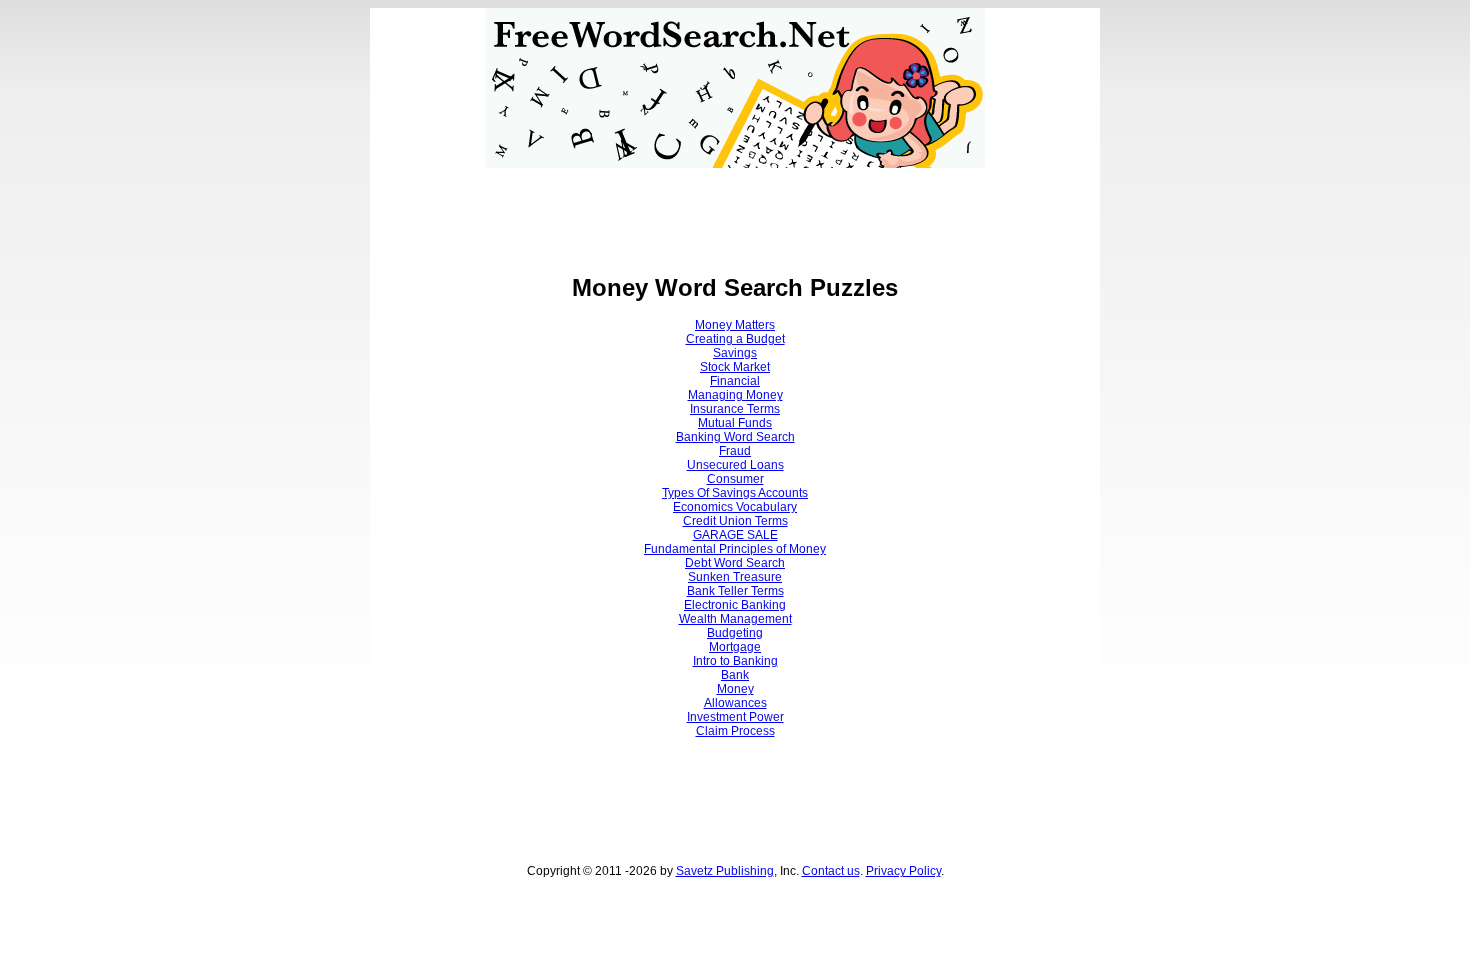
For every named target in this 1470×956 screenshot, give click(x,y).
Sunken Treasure (735, 577)
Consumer (735, 479)
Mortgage (735, 647)
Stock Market (735, 367)
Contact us (831, 871)
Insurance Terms (735, 409)
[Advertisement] (735, 213)
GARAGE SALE (735, 535)
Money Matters (735, 325)
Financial (735, 381)
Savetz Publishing (725, 871)
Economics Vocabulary (735, 507)
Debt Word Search (735, 563)
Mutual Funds (735, 423)
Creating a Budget (735, 339)
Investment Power (735, 717)
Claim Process (735, 731)
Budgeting (735, 633)
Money (735, 689)
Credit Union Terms (735, 521)
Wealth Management (735, 619)
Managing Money (735, 395)
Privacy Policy (903, 871)
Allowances (735, 703)
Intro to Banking (735, 661)
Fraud (735, 451)
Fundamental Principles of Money (735, 549)
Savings (735, 353)
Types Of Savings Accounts (735, 493)
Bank (735, 675)
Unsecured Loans (735, 465)
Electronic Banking (735, 605)
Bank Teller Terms (735, 591)
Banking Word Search (735, 437)
